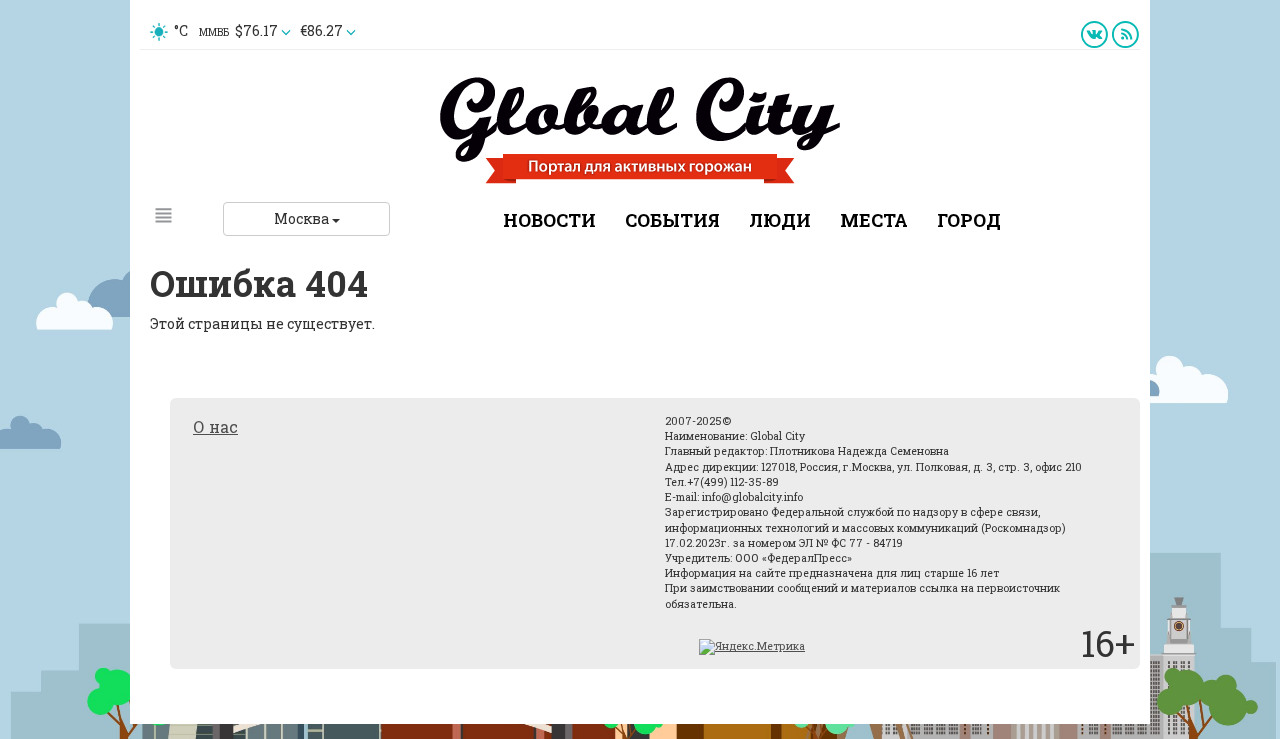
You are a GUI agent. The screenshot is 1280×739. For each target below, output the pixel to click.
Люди (780, 220)
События (672, 220)
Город (969, 220)
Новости (549, 220)
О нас (215, 426)
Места (874, 220)
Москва (303, 218)
